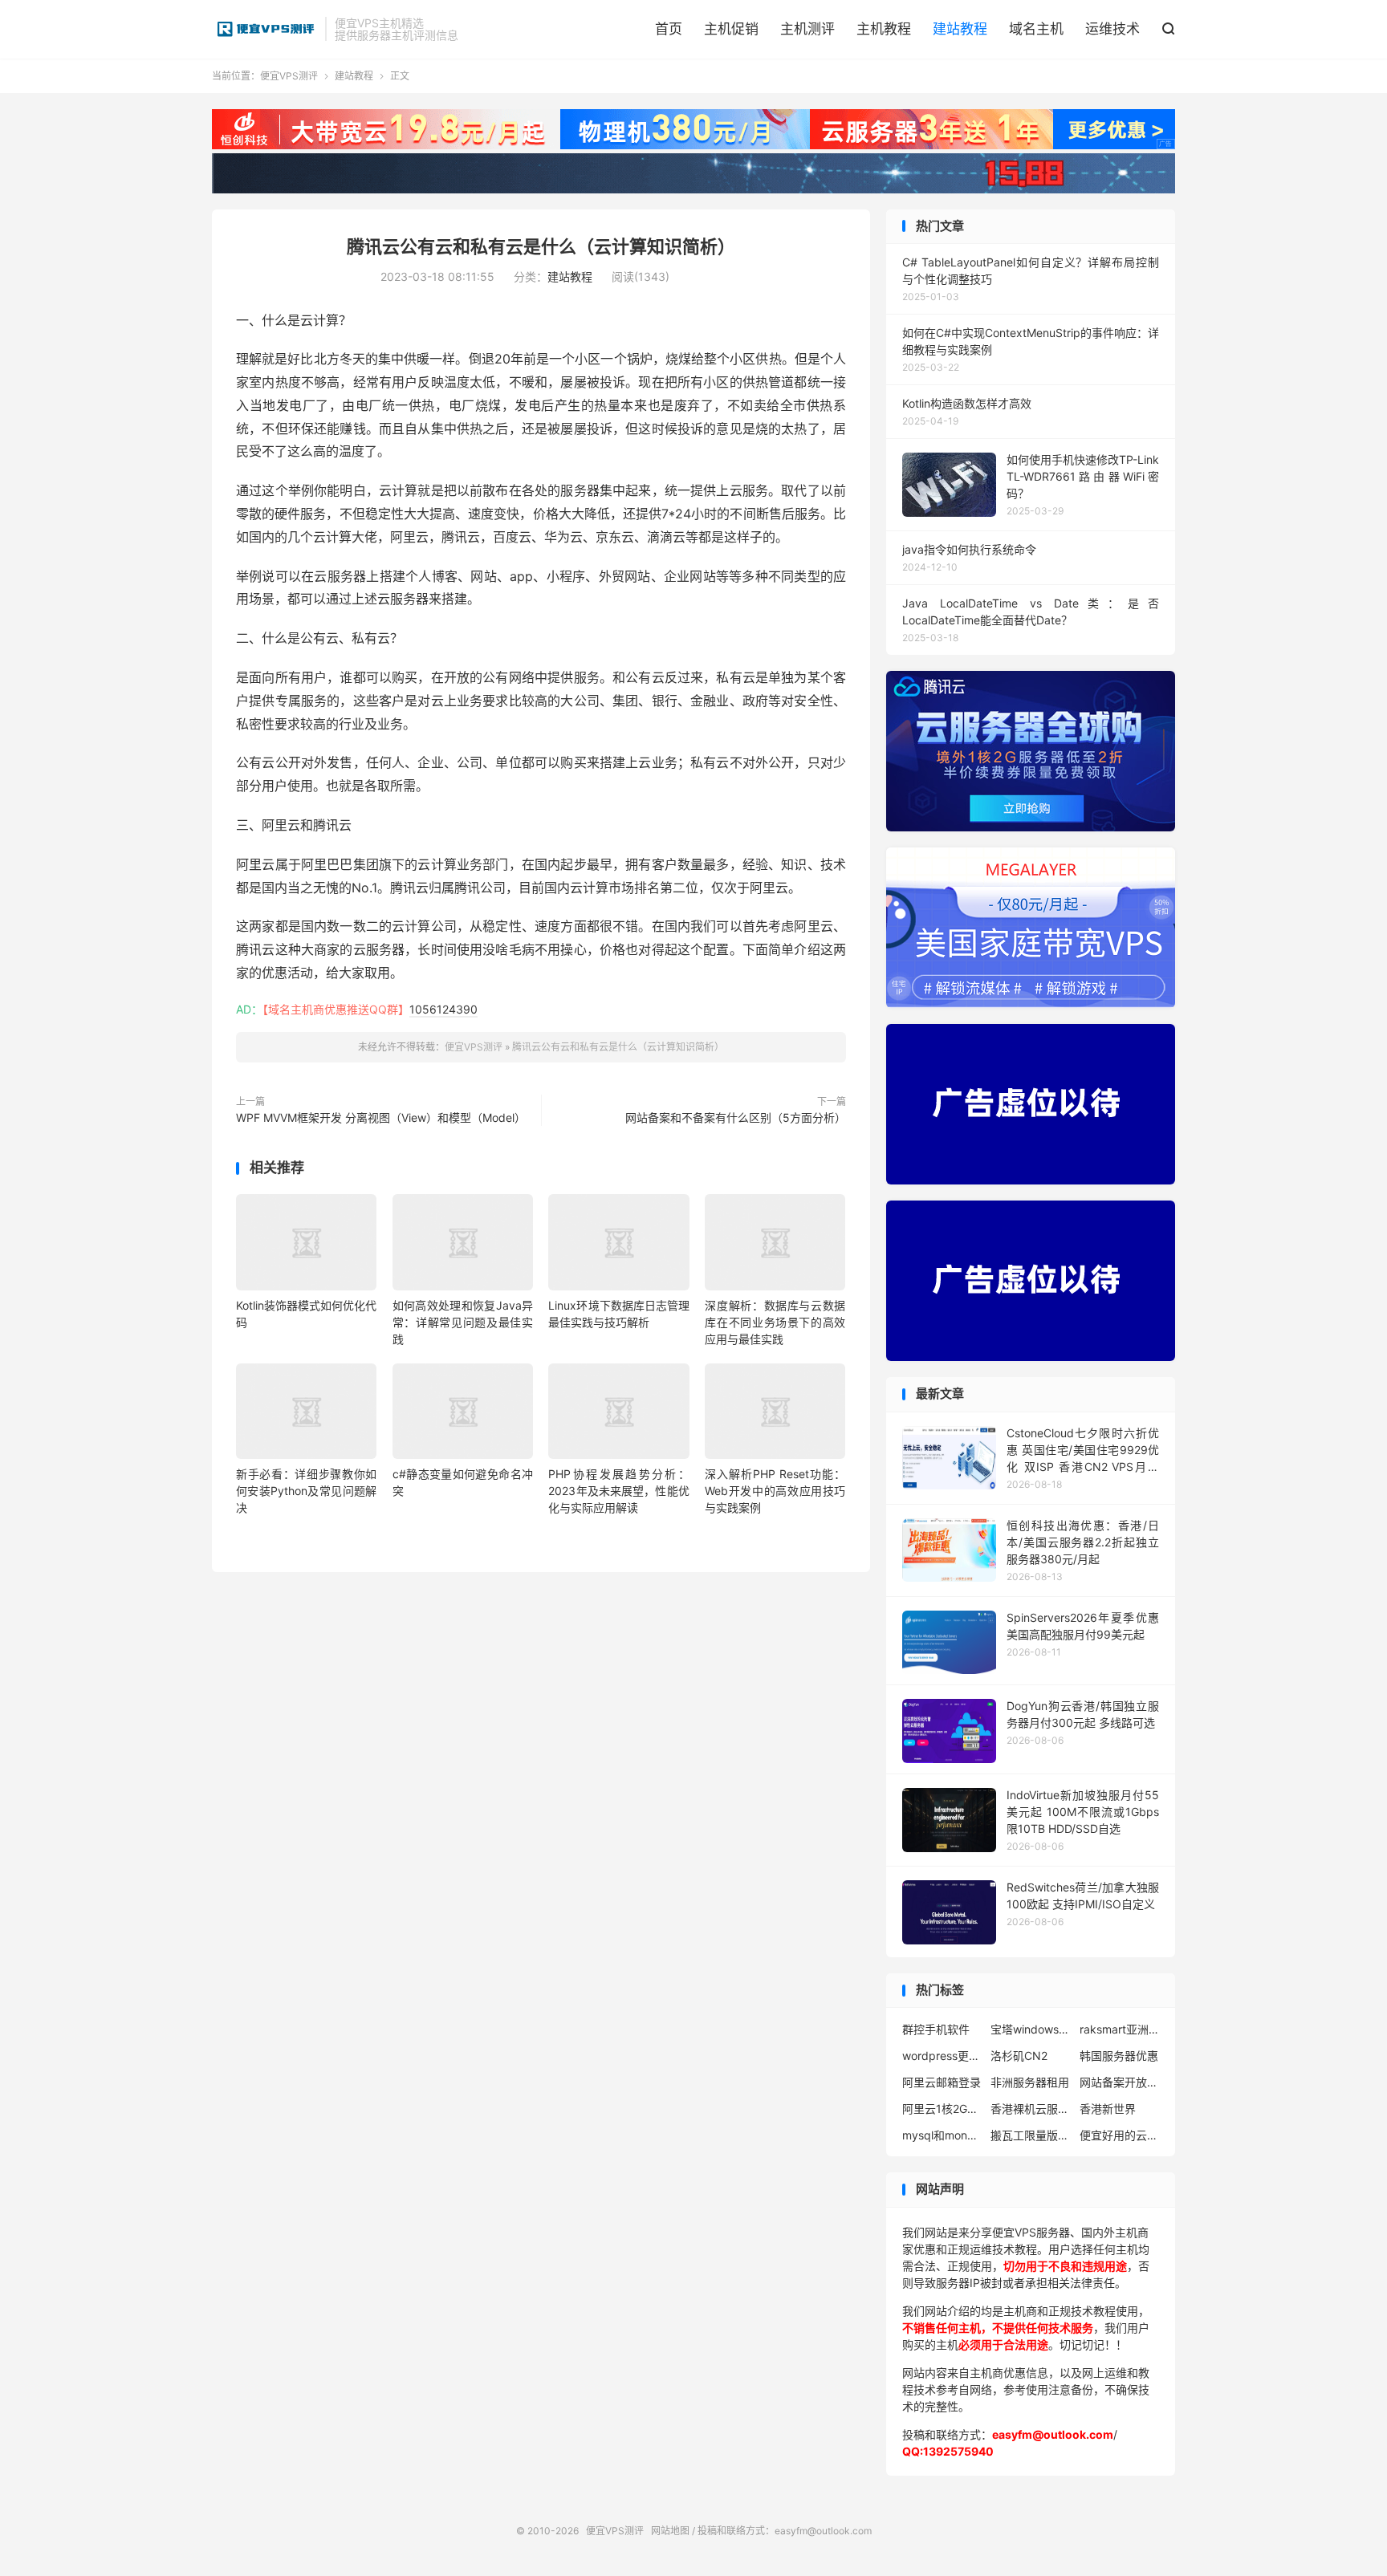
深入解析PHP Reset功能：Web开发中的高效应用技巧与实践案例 (775, 1491)
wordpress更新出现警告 (942, 2056)
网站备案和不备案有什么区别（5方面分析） (736, 1117)
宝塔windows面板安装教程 (1031, 2029)
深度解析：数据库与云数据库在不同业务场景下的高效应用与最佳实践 (775, 1322)
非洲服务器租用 (1030, 2082)
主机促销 (731, 29)
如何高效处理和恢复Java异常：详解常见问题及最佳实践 (463, 1322)
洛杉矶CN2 (1019, 2056)
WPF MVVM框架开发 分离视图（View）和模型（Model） (381, 1117)
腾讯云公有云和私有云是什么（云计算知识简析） (541, 246)
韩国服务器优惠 (1119, 2056)
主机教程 (884, 29)
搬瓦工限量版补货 (1031, 2135)
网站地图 (670, 2531)
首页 (669, 29)
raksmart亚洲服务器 (1120, 2029)
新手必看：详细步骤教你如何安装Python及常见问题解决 (306, 1491)
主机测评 (807, 29)
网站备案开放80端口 (1120, 2082)
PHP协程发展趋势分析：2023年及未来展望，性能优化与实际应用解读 (618, 1491)
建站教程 (960, 29)
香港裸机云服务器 (1031, 2109)
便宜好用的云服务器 (1120, 2135)
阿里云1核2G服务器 (942, 2109)
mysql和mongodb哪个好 (942, 2135)
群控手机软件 (936, 2029)
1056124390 (443, 1009)
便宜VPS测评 (264, 29)
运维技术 (1112, 29)
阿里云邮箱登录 (942, 2082)
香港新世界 (1108, 2109)
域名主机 (1036, 29)
